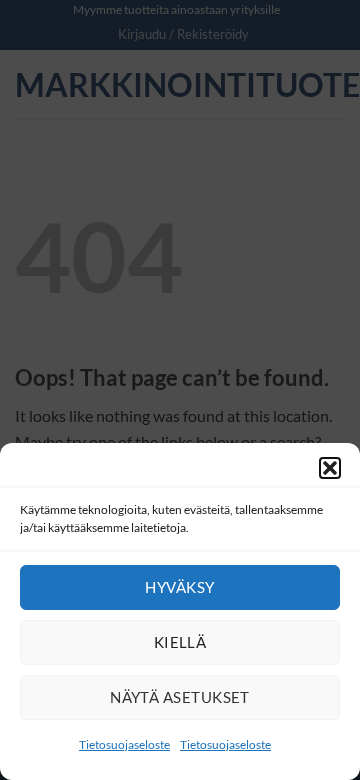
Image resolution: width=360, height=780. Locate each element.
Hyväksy (179, 587)
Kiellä (180, 642)
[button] (330, 468)
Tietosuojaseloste (124, 744)
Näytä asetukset (180, 697)
